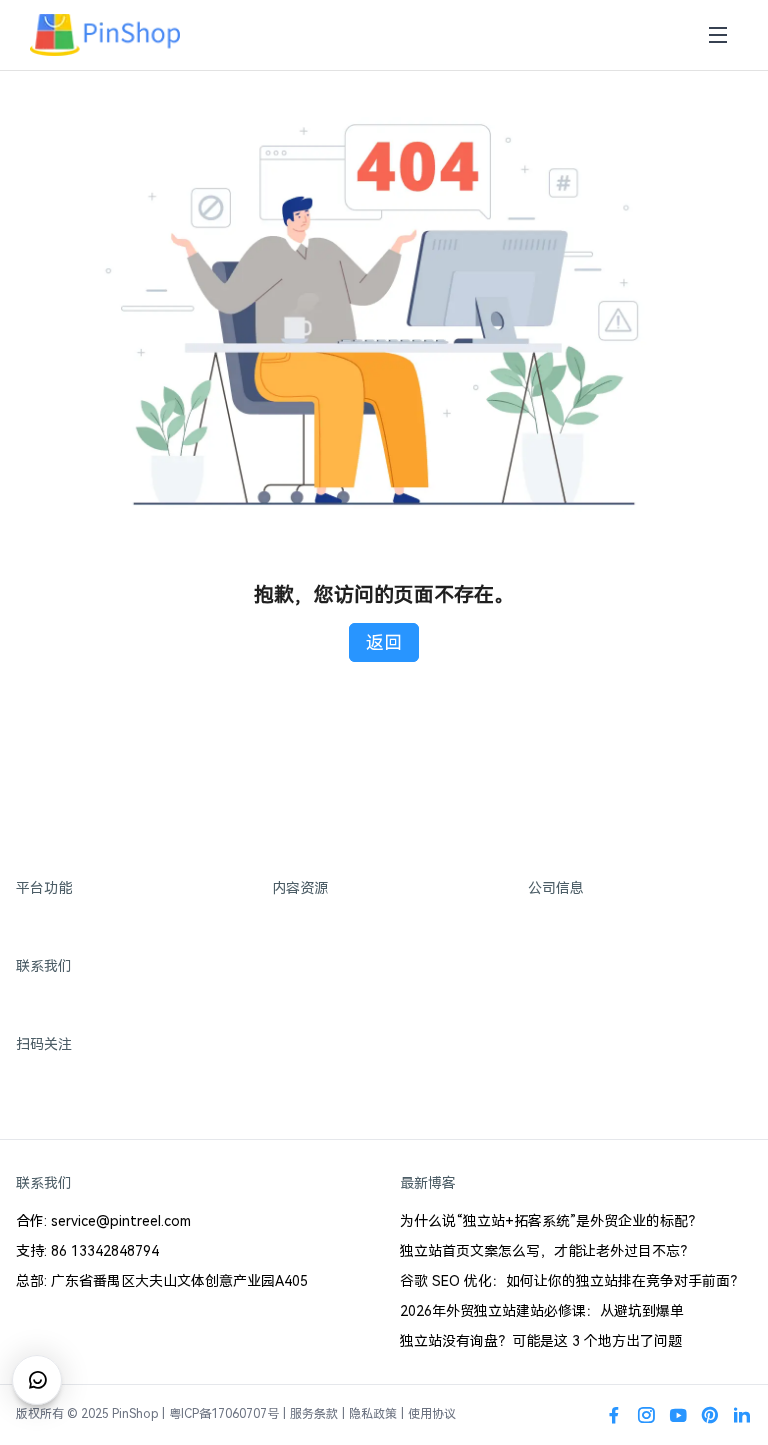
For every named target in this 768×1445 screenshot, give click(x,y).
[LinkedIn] (742, 1415)
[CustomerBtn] (37, 1380)
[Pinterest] (710, 1415)
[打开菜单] (718, 35)
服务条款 (314, 1414)
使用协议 (432, 1414)
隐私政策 (373, 1414)
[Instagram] (646, 1415)
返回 (384, 642)
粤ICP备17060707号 (224, 1414)
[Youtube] (678, 1415)
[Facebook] (614, 1415)
